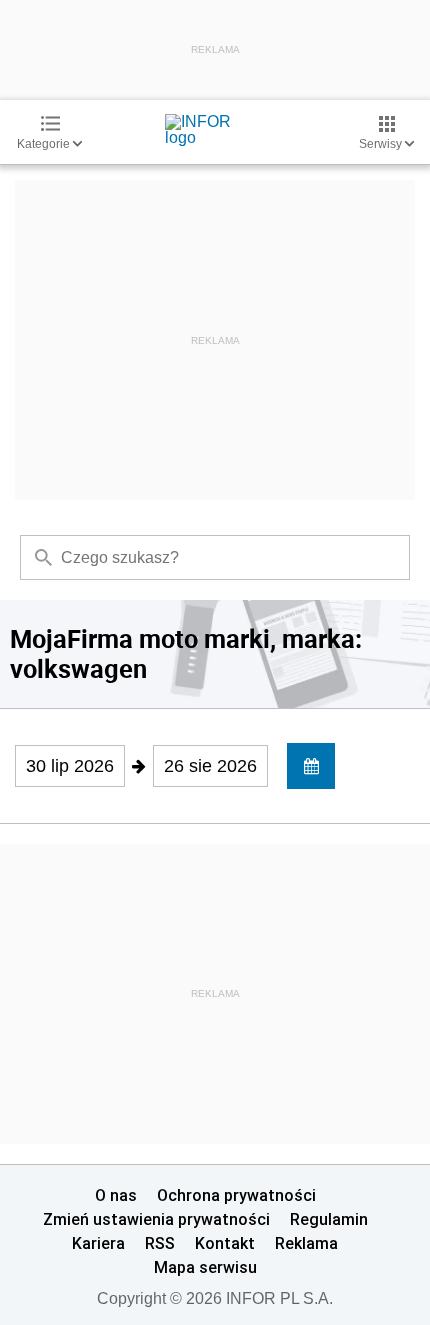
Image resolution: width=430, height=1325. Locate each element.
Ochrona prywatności (236, 1195)
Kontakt (225, 1243)
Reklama (306, 1243)
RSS (160, 1243)
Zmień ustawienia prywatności (156, 1219)
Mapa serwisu (205, 1267)
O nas (116, 1195)
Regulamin (329, 1219)
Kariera (98, 1243)
